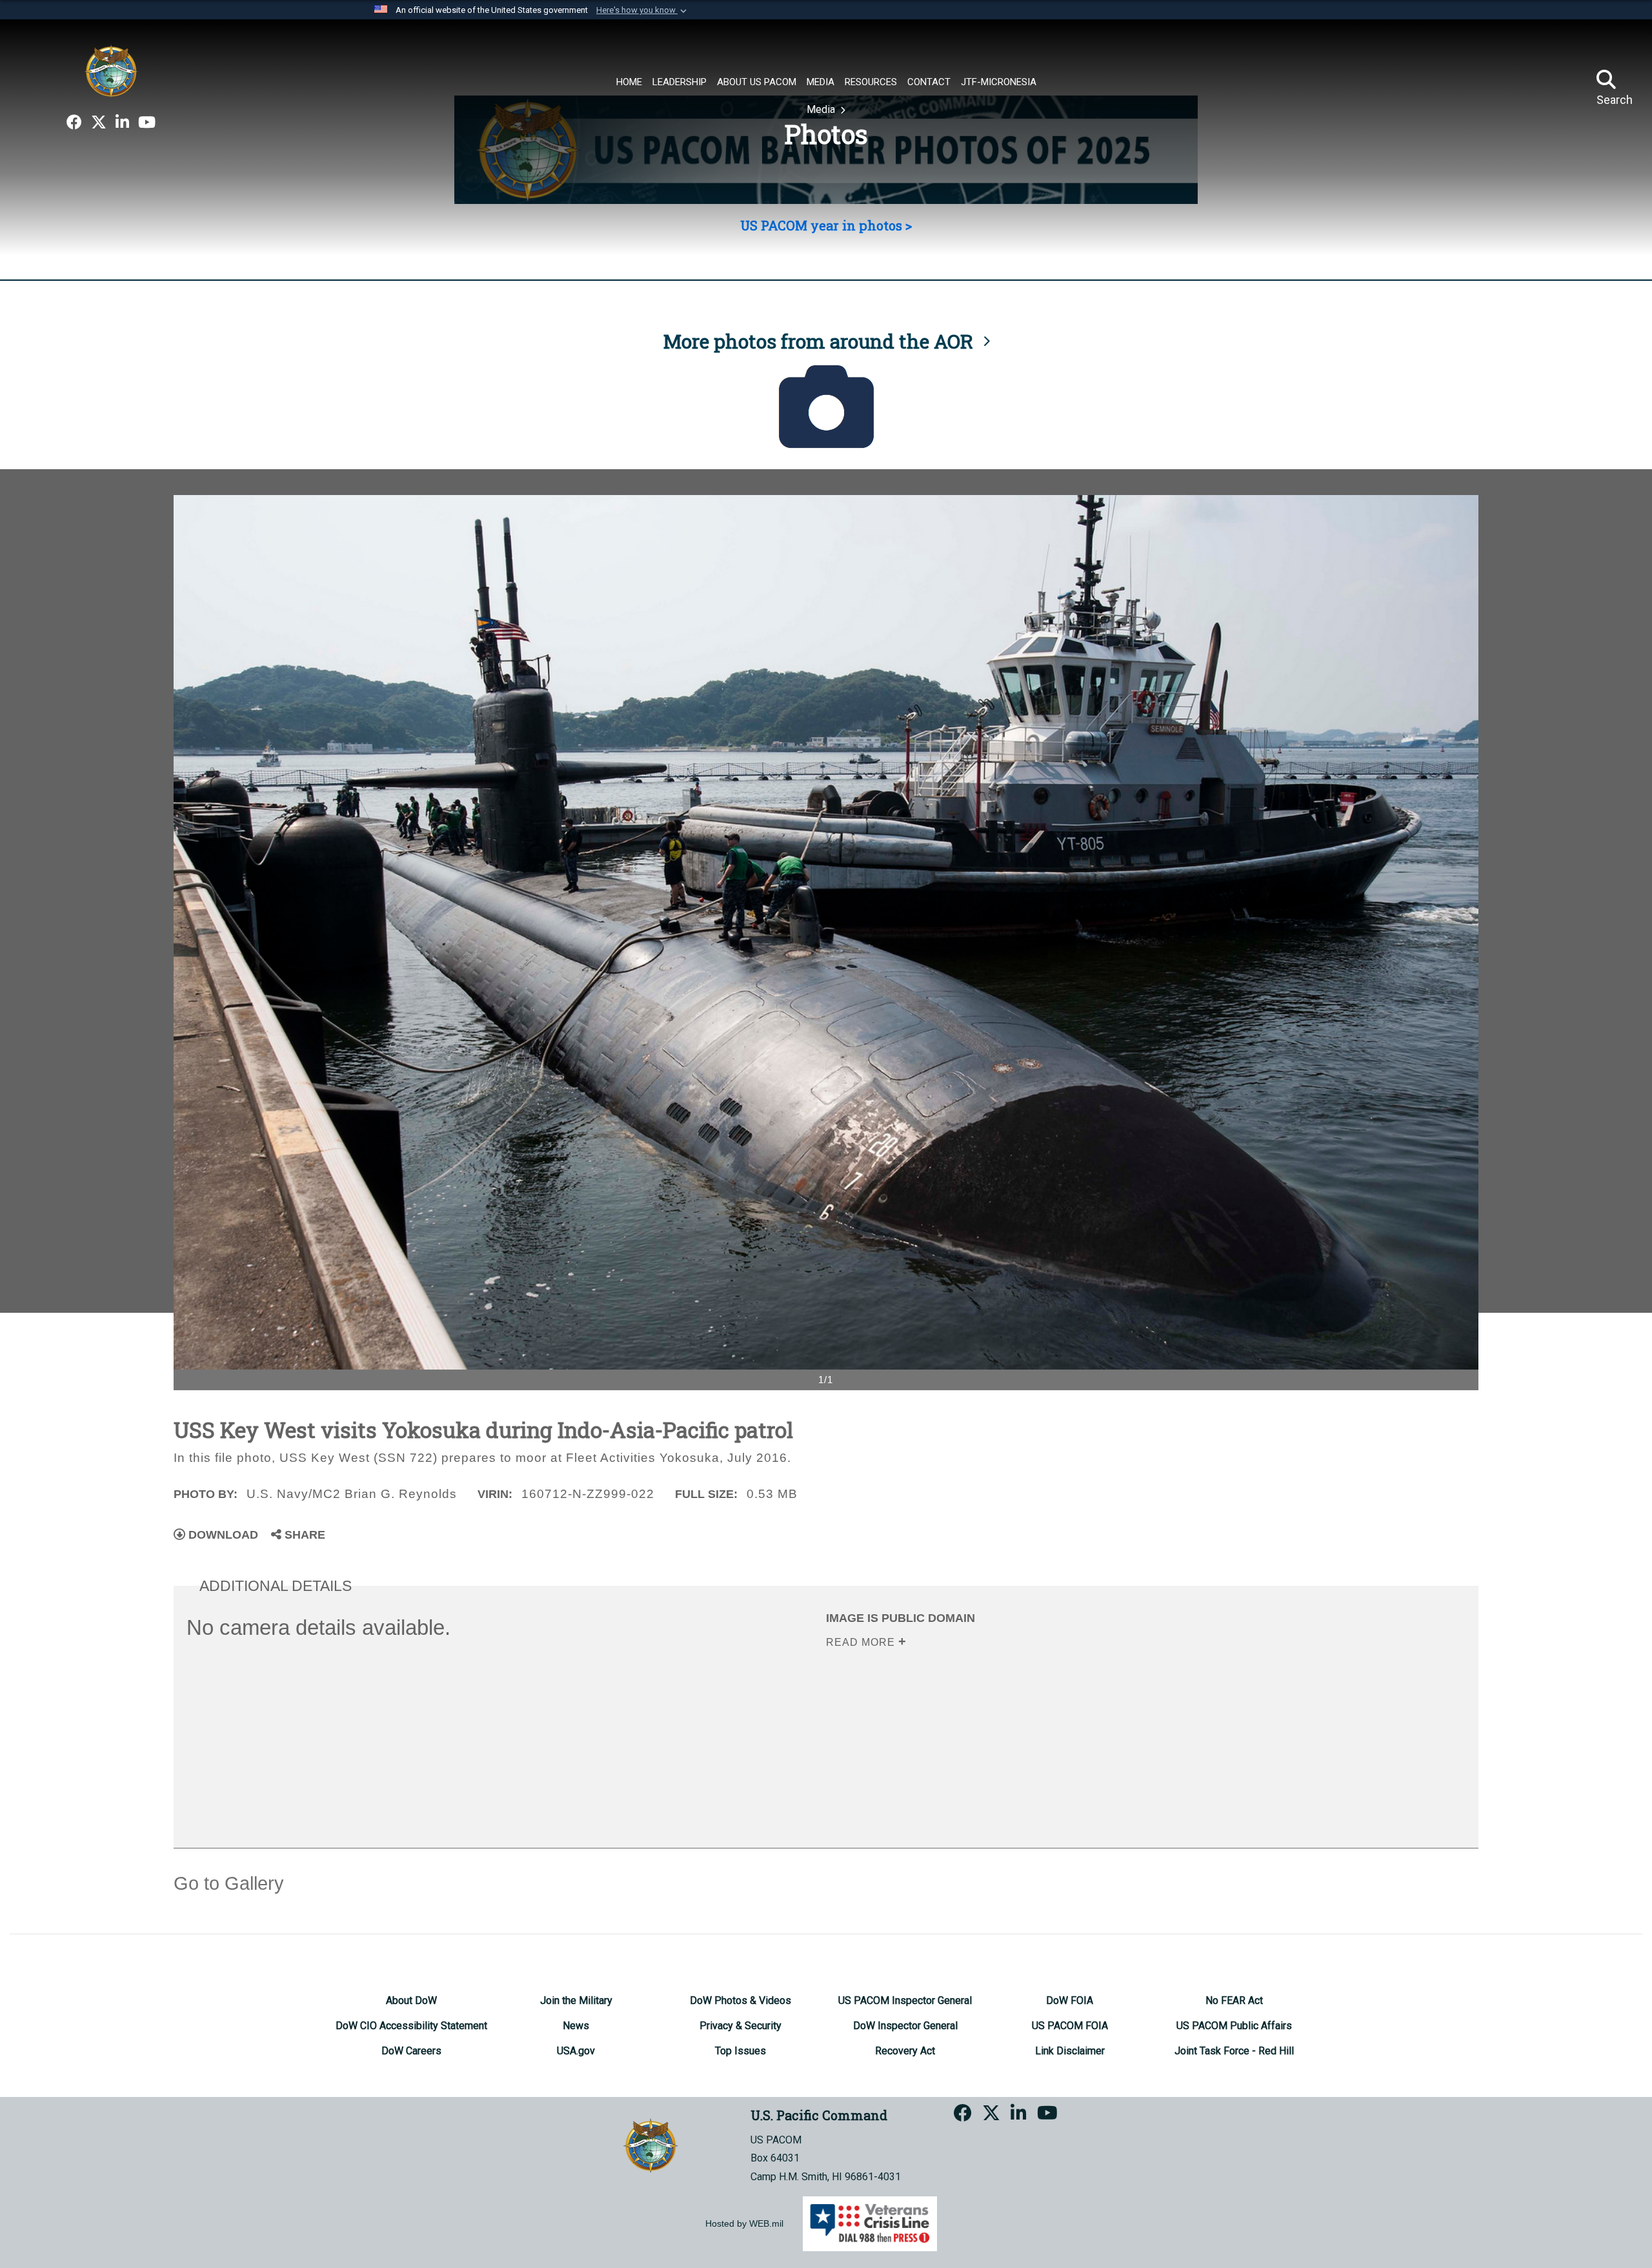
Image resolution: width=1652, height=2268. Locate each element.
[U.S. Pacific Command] (111, 71)
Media (822, 109)
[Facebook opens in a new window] (74, 123)
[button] (643, 10)
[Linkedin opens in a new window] (122, 123)
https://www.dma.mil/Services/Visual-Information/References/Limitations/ (1025, 1724)
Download (222, 1535)
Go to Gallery (229, 1883)
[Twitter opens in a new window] (99, 123)
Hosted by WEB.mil (744, 2223)
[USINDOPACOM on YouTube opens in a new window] (147, 123)
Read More (862, 1642)
